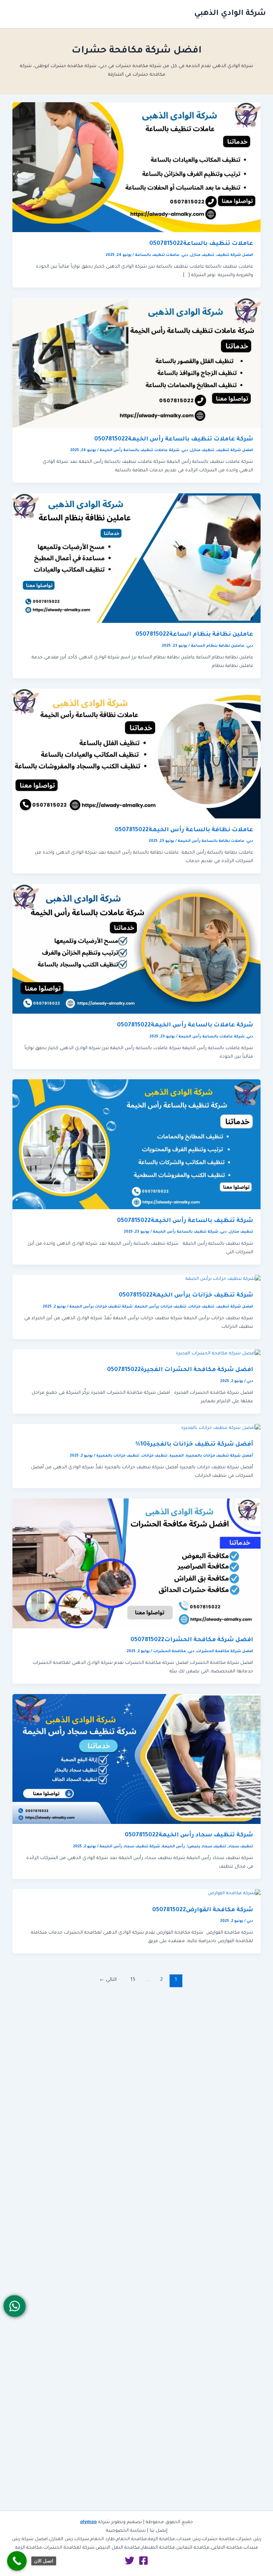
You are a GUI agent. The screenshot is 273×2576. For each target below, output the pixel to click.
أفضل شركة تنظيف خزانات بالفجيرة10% (194, 1445)
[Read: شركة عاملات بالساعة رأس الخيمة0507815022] (137, 949)
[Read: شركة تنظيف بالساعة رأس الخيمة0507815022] (137, 1145)
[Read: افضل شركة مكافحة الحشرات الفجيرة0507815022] (218, 1354)
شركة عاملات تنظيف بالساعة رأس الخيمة (140, 450)
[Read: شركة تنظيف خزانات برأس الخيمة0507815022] (223, 1279)
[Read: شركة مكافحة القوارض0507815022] (234, 1894)
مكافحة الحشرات (170, 1651)
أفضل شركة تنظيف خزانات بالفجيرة (220, 1456)
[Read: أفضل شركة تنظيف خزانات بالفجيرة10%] (221, 1429)
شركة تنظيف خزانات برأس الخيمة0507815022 (186, 1296)
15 (133, 1980)
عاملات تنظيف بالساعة (157, 255)
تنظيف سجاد (241, 1847)
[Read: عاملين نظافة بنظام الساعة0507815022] (137, 559)
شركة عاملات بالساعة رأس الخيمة (212, 1037)
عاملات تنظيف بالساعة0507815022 (201, 244)
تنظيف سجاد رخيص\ (207, 1847)
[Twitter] (130, 2561)
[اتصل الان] (17, 2561)
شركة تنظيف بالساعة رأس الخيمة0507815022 (185, 1221)
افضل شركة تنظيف (235, 255)
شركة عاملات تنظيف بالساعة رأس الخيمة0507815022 (174, 440)
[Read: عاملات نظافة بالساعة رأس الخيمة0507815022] (137, 754)
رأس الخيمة (173, 1847)
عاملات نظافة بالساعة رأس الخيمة (211, 841)
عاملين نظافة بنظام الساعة (218, 646)
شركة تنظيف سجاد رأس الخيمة (130, 1847)
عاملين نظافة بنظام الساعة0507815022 (194, 635)
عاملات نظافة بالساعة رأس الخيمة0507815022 (184, 830)
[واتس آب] (14, 2306)
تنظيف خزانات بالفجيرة (118, 1456)
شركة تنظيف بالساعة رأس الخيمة (186, 1232)
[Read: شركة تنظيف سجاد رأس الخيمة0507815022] (137, 1759)
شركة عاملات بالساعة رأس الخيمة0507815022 (185, 1026)
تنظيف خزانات (201, 1307)
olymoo (88, 2522)
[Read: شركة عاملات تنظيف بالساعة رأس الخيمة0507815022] (137, 363)
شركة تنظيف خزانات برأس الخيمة (101, 1307)
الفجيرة (177, 1456)
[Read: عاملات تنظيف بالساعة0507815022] (137, 168)
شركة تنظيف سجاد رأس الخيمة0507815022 (189, 1835)
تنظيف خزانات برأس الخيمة (160, 1307)
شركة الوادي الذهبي (230, 14)
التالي (108, 1980)
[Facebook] (143, 2561)
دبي (185, 255)
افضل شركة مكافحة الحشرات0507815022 (192, 1640)
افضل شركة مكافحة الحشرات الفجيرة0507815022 (180, 1370)
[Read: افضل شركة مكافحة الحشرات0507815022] (137, 1564)
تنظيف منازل (202, 255)
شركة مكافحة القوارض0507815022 (203, 1910)
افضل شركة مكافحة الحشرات (225, 1651)
